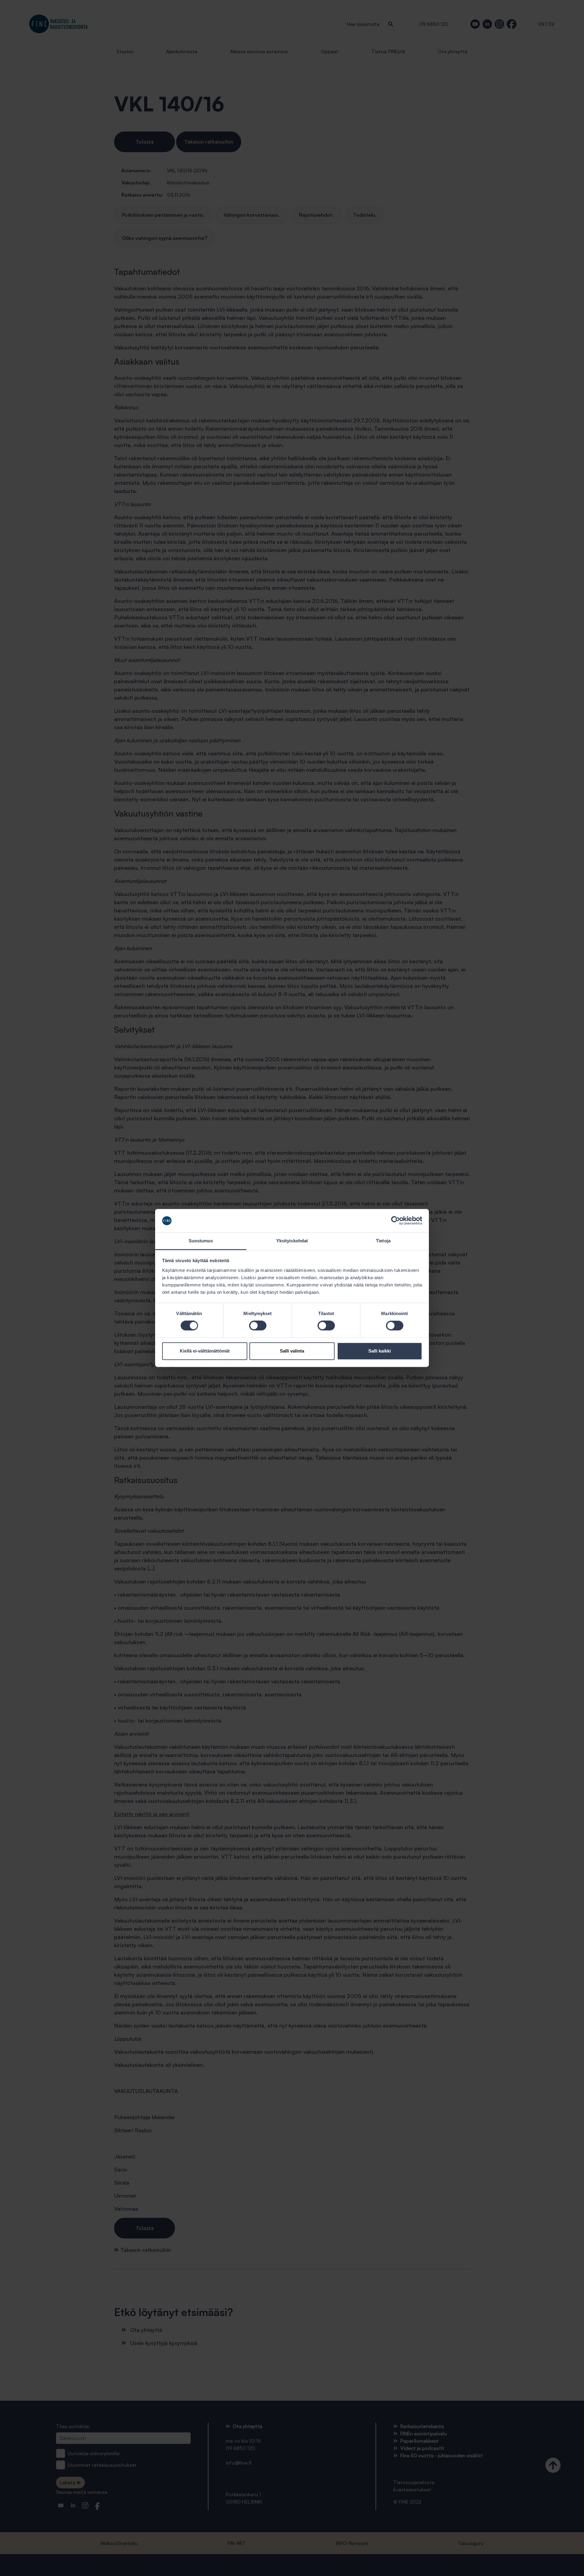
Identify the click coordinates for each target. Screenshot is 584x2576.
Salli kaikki (380, 1351)
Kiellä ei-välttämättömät (205, 1351)
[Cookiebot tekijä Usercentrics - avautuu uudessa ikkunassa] (396, 1221)
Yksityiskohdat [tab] (292, 1241)
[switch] (258, 1326)
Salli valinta (292, 1351)
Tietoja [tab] (383, 1241)
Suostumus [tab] (201, 1241)
